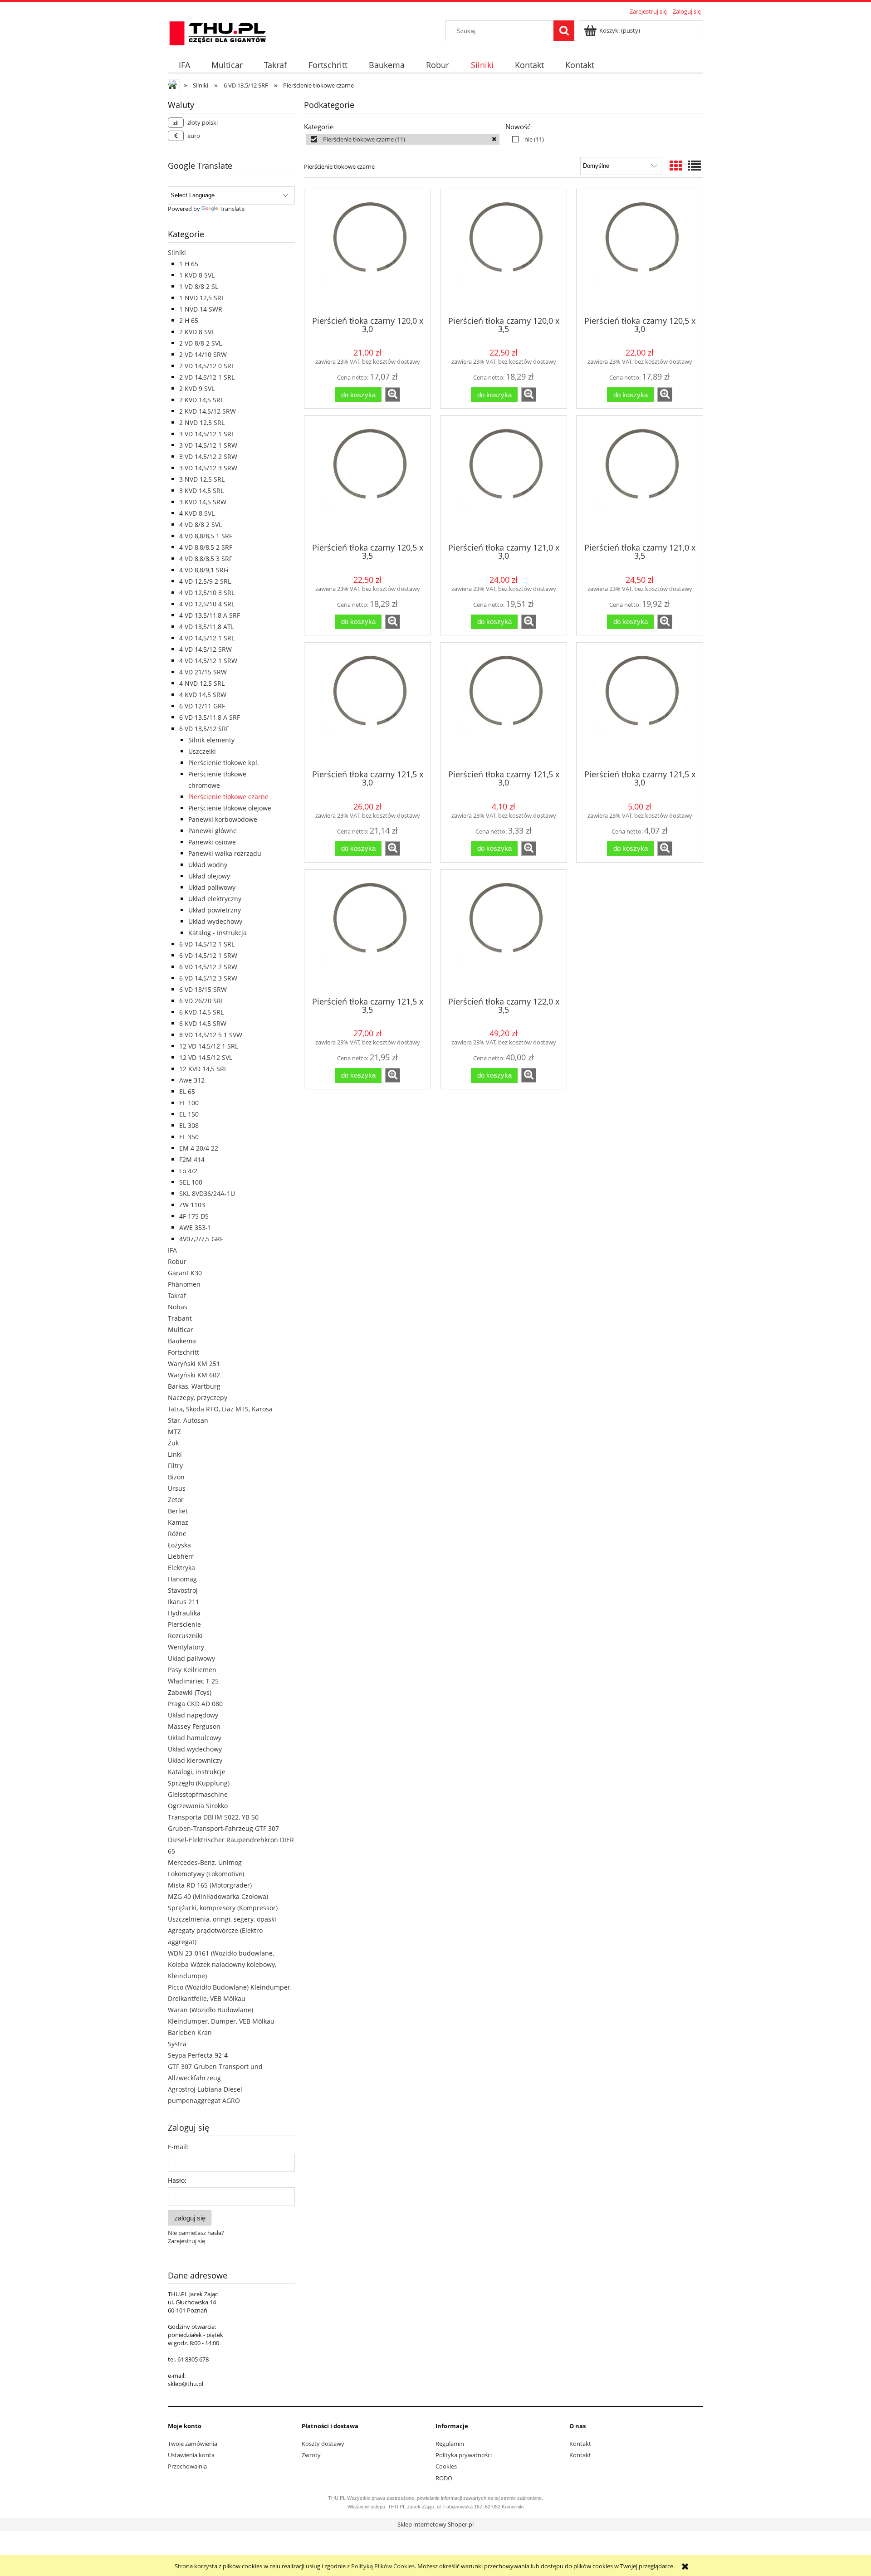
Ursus (177, 1488)
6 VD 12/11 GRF (202, 706)
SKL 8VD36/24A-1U (207, 1193)
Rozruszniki (185, 1636)
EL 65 (187, 1091)
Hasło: (177, 2180)
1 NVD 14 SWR (201, 309)
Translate (232, 209)
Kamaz (178, 1522)
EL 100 (189, 1103)
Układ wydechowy (215, 921)
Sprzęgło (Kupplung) (199, 1783)
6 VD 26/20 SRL (202, 1001)
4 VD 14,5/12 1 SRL (207, 638)
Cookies (446, 2466)
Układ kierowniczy (195, 1760)
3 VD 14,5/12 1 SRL (207, 434)
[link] (403, 139)
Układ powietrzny (215, 910)
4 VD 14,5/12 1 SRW (208, 661)
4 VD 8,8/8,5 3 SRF (206, 559)
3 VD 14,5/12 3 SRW (208, 468)
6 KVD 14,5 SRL (201, 1012)
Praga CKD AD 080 (195, 1704)
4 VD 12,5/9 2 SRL (205, 581)
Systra (177, 2044)
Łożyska (179, 1545)
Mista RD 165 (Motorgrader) (210, 1885)
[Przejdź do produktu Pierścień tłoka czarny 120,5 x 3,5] (367, 478)
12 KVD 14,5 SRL (203, 1069)
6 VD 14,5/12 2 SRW (208, 967)
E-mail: (178, 2147)
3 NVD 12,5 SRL (202, 479)
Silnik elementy (211, 740)
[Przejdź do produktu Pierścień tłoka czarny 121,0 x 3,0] (504, 478)
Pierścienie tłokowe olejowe (230, 808)
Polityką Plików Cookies (383, 2566)
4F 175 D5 (194, 1216)
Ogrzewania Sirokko (198, 1806)
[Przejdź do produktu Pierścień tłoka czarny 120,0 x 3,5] (504, 252)
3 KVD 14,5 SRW (203, 502)
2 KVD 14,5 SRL (201, 400)
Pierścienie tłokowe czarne (228, 797)
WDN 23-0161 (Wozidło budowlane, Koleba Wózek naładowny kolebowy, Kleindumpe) (222, 1964)
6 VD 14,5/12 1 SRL (207, 944)
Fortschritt (183, 1352)
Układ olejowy (209, 876)
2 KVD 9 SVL (197, 388)
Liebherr (181, 1556)
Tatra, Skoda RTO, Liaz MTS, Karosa (220, 1409)
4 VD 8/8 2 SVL (201, 524)
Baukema (182, 1341)
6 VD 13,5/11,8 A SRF (210, 717)
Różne (177, 1534)
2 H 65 (189, 320)
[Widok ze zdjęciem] (676, 166)
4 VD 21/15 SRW (203, 672)
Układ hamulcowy (195, 1738)
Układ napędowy (193, 1715)
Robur (177, 1261)
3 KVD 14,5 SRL (201, 490)
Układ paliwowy (212, 887)
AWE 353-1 (195, 1227)
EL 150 (189, 1114)
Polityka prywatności (464, 2455)
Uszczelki (202, 751)
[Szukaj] (564, 31)
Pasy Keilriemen (192, 1670)
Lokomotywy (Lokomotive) (206, 1874)
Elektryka (181, 1568)
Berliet (178, 1511)
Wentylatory (186, 1647)
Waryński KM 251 (194, 1364)
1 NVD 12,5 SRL (202, 298)
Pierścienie (184, 1624)
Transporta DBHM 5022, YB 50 (213, 1817)
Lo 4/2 (188, 1171)
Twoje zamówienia (193, 2444)
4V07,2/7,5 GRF (201, 1239)
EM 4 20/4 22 (199, 1148)
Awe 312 (192, 1080)
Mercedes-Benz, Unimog (205, 1862)
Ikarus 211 (183, 1602)
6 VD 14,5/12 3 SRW (208, 978)
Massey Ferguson (194, 1726)
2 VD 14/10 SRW (203, 354)
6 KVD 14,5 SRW (203, 1023)
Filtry (175, 1466)
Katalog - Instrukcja (218, 933)
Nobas (178, 1307)
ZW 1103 (192, 1205)
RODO (444, 2478)
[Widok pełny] (695, 166)
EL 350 (189, 1137)
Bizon (176, 1477)
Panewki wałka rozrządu (225, 853)
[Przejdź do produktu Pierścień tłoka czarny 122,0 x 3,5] (504, 932)
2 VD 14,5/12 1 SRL (207, 377)
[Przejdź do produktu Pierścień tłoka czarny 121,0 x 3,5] (640, 478)
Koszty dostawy (323, 2444)
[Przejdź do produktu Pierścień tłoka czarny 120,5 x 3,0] (640, 252)
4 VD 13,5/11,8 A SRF (210, 615)
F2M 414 (192, 1159)
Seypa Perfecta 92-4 (198, 2055)
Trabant (180, 1318)
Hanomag (182, 1579)
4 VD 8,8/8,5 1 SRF (206, 536)
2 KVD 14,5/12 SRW (208, 411)
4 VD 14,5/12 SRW (206, 649)
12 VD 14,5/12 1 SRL (209, 1046)
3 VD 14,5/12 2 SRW (208, 456)
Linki (175, 1454)
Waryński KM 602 (194, 1375)
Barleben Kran (190, 2032)
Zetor (176, 1500)
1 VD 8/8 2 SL (199, 286)
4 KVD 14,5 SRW (203, 695)
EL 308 (189, 1125)
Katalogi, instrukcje (197, 1772)
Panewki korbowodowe (223, 819)
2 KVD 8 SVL (197, 332)
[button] (393, 395)
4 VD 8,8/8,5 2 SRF (206, 547)
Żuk (173, 1443)
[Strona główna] (218, 32)
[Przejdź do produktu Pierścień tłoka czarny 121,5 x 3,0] (367, 705)
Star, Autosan (188, 1420)
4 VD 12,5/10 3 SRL (207, 593)
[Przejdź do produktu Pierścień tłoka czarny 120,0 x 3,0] (367, 252)
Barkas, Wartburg (194, 1386)
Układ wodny (208, 865)
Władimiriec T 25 (193, 1681)
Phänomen (184, 1284)
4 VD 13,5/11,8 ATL (207, 627)
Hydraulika (184, 1613)
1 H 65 (189, 264)
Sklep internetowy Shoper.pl (435, 2524)
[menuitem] (184, 65)
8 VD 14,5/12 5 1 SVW (211, 1035)
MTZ (174, 1432)
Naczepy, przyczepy (198, 1398)
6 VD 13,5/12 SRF (204, 729)
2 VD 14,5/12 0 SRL (207, 366)
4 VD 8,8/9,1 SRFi (204, 570)
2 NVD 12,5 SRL (202, 422)
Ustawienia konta (191, 2455)
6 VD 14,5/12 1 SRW (208, 955)
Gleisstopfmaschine (198, 1794)
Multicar (181, 1329)
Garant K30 (185, 1273)
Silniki (177, 252)
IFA (172, 1250)
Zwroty (311, 2455)
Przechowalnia (187, 2466)
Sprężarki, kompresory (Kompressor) (223, 1908)
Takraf (177, 1295)
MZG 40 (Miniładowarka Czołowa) (218, 1896)
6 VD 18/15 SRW (203, 989)
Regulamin (450, 2444)
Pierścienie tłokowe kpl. (224, 763)
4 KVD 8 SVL (197, 513)
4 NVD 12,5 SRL (202, 683)
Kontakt (580, 2444)
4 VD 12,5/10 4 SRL (207, 604)
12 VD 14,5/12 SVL (206, 1057)
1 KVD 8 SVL (197, 275)
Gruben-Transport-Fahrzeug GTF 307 (223, 1828)
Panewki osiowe (212, 842)
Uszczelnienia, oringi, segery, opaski (222, 1919)
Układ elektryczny (215, 899)
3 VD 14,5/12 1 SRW (208, 445)
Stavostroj (183, 1590)
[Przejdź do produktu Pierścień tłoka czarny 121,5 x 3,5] (367, 932)
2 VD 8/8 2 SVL (201, 343)
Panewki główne (213, 831)
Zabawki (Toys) (190, 1692)
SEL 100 (191, 1182)
